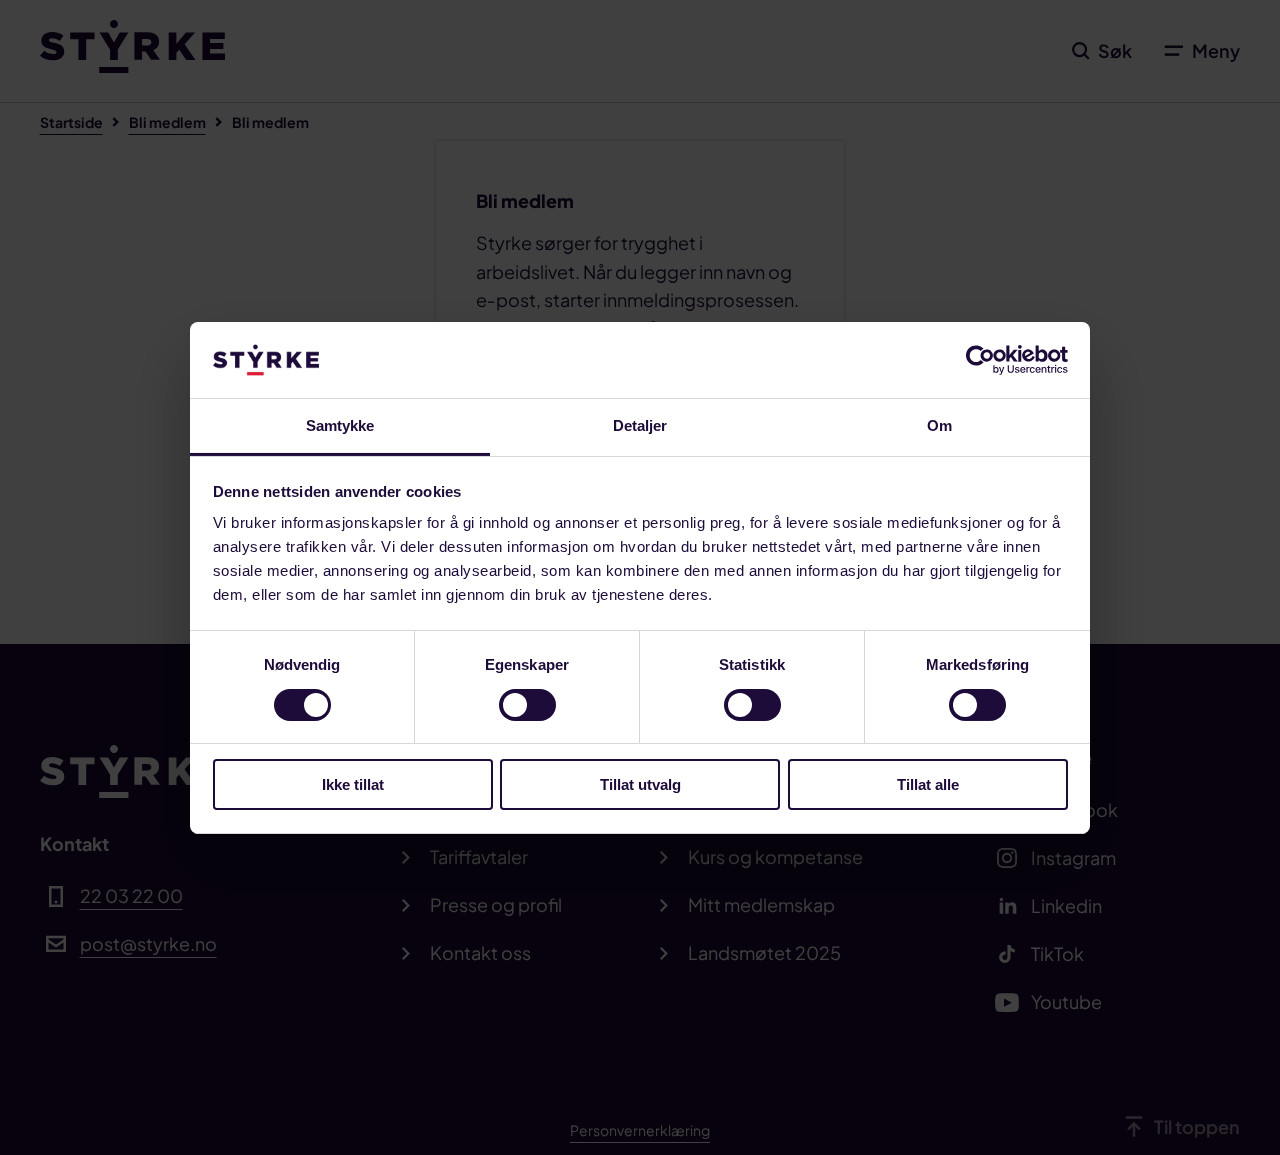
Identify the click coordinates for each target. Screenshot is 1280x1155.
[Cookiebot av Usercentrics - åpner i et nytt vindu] (980, 360)
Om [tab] (939, 425)
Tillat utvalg (640, 784)
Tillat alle (928, 784)
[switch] (527, 705)
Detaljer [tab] (640, 425)
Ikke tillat (353, 784)
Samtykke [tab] (340, 425)
